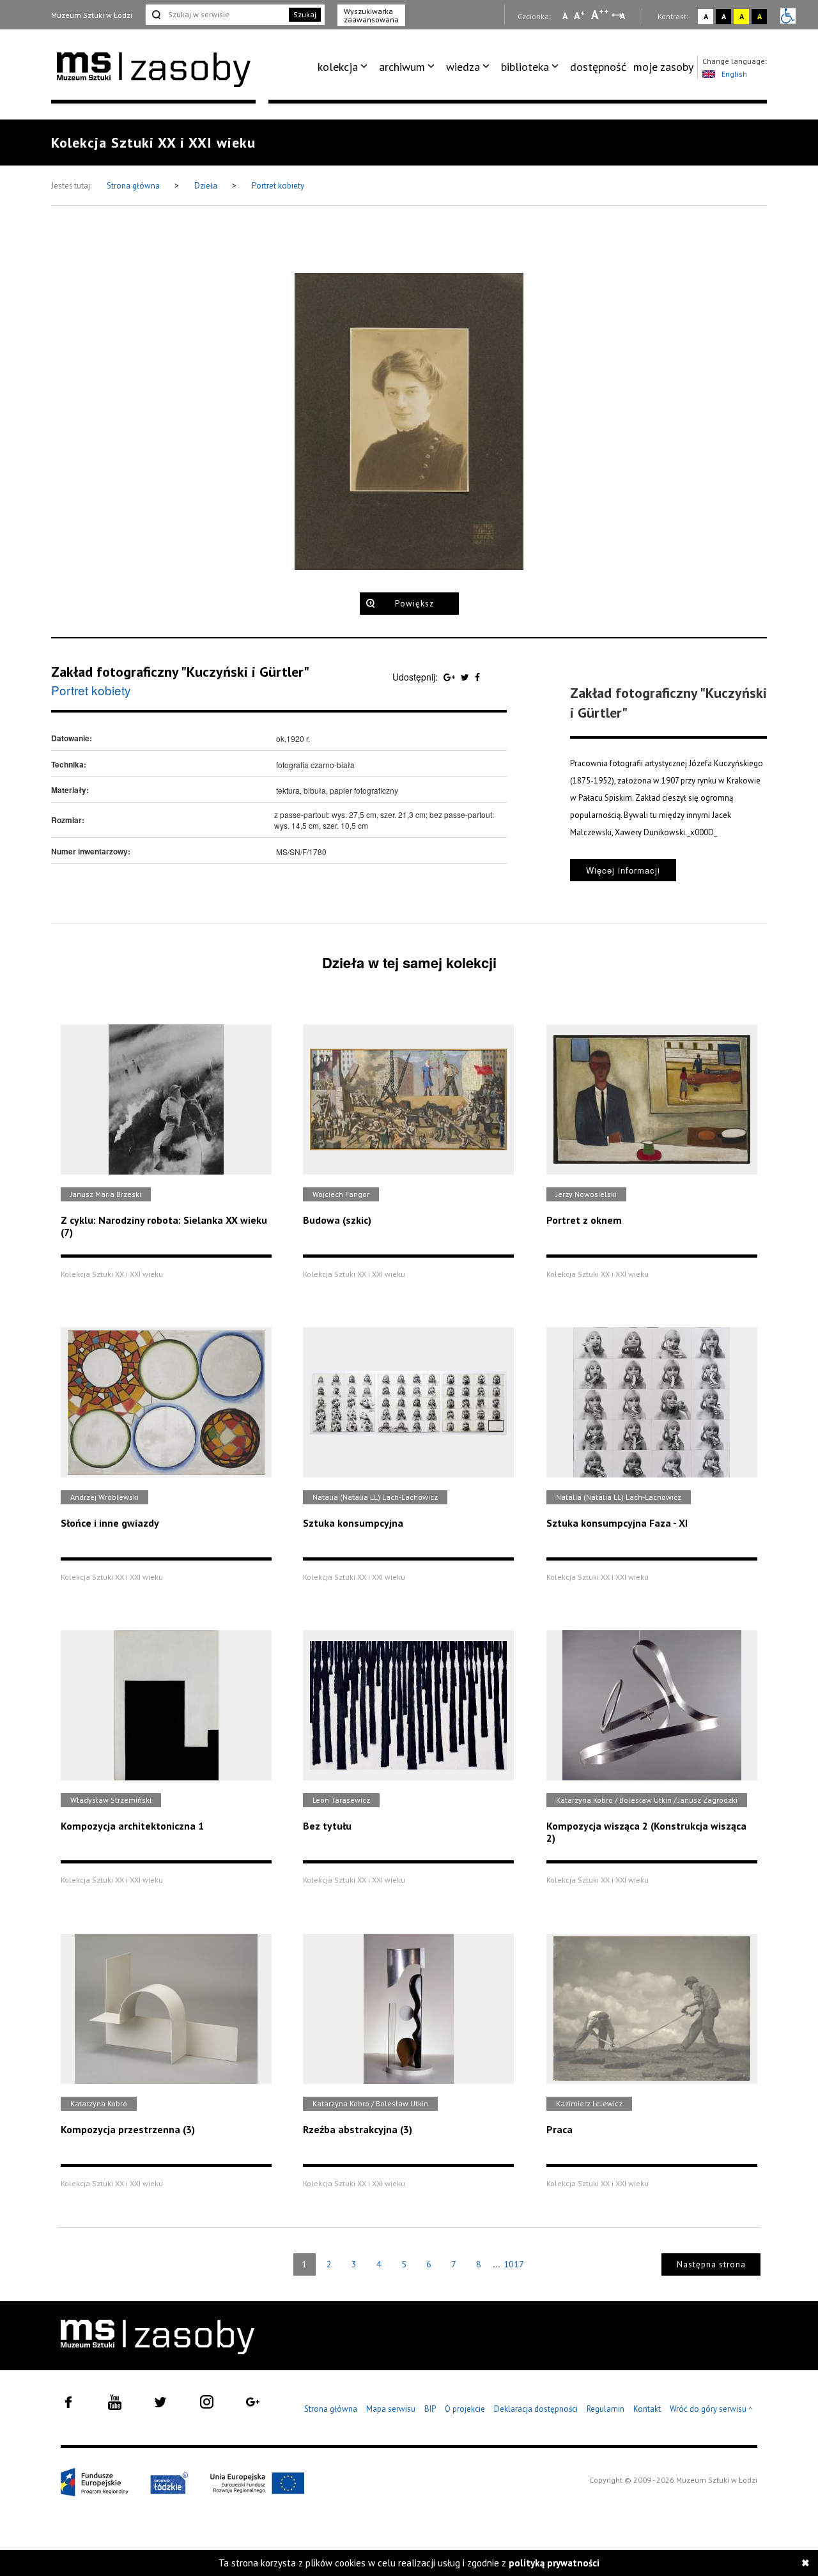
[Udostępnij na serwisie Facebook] (477, 677)
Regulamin (606, 2409)
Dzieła (207, 186)
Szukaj (305, 14)
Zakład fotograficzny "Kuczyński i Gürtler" (180, 672)
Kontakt (647, 2409)
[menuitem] (345, 67)
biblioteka (525, 67)
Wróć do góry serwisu (711, 2410)
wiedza (463, 67)
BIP (430, 2409)
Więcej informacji (623, 870)
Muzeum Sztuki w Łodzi (92, 15)
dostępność (598, 67)
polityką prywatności (554, 2563)
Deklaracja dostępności (536, 2409)
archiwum (402, 67)
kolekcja (338, 67)
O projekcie (465, 2409)
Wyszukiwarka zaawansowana (371, 15)
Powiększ (414, 604)
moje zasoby (663, 67)
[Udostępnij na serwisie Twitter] (466, 677)
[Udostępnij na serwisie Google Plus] (451, 677)
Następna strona (711, 2264)
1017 (514, 2264)
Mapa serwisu (391, 2409)
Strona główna (134, 186)
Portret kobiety (278, 186)
